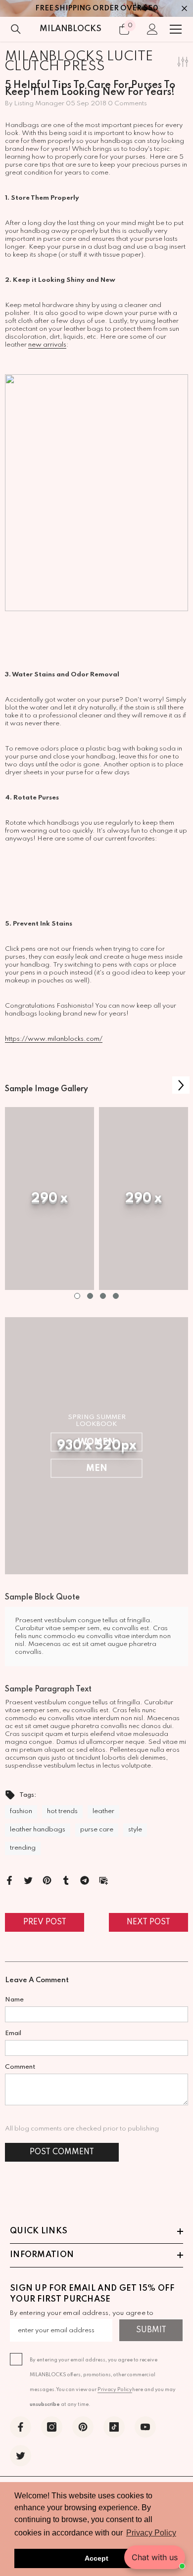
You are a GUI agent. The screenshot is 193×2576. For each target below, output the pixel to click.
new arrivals (47, 345)
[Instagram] (52, 2427)
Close (184, 9)
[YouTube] (145, 2427)
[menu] (176, 29)
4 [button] (116, 1296)
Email (13, 2033)
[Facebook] (9, 1880)
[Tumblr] (66, 1880)
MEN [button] (97, 1468)
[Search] (16, 29)
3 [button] (103, 1296)
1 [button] (77, 1296)
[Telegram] (85, 1880)
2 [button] (90, 1296)
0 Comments (127, 104)
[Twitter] (28, 1880)
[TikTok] (114, 2427)
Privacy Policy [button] (151, 2533)
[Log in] (152, 29)
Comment (20, 2067)
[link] (49, 1199)
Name (14, 2000)
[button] (181, 1085)
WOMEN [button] (96, 1442)
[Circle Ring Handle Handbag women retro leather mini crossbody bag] (96, 493)
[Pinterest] (47, 1880)
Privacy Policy (115, 2390)
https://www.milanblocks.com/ (54, 1039)
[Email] (103, 1880)
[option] (49, 1199)
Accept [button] (96, 2558)
